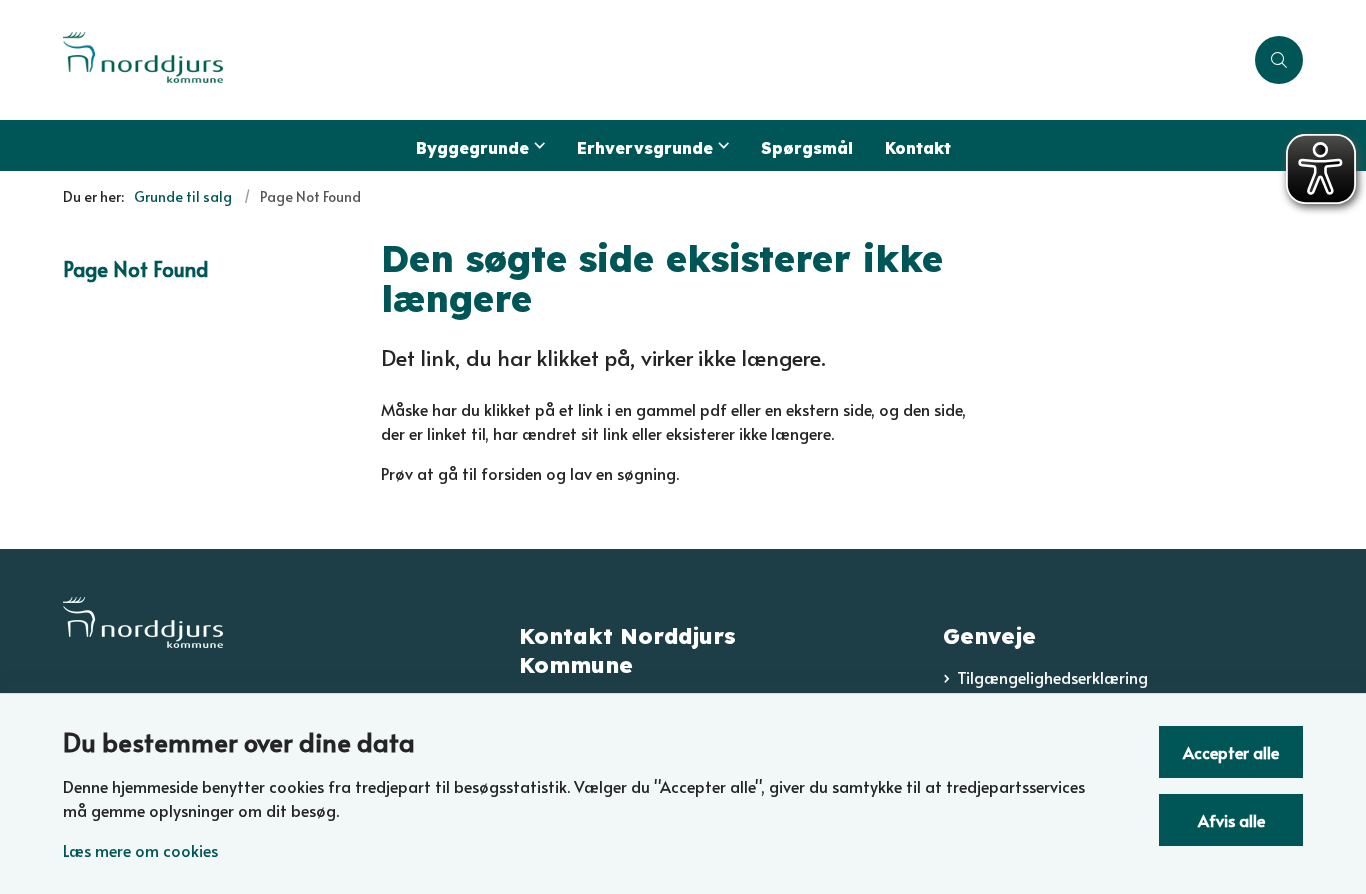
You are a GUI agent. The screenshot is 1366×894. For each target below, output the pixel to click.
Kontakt (918, 148)
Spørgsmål (807, 148)
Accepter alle (1231, 752)
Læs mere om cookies (140, 850)
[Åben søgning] (1279, 60)
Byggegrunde (472, 148)
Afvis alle (1231, 820)
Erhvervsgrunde (645, 148)
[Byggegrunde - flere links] (537, 145)
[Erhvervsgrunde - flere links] (721, 145)
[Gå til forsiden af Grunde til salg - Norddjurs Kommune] (653, 60)
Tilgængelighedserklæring (1052, 677)
